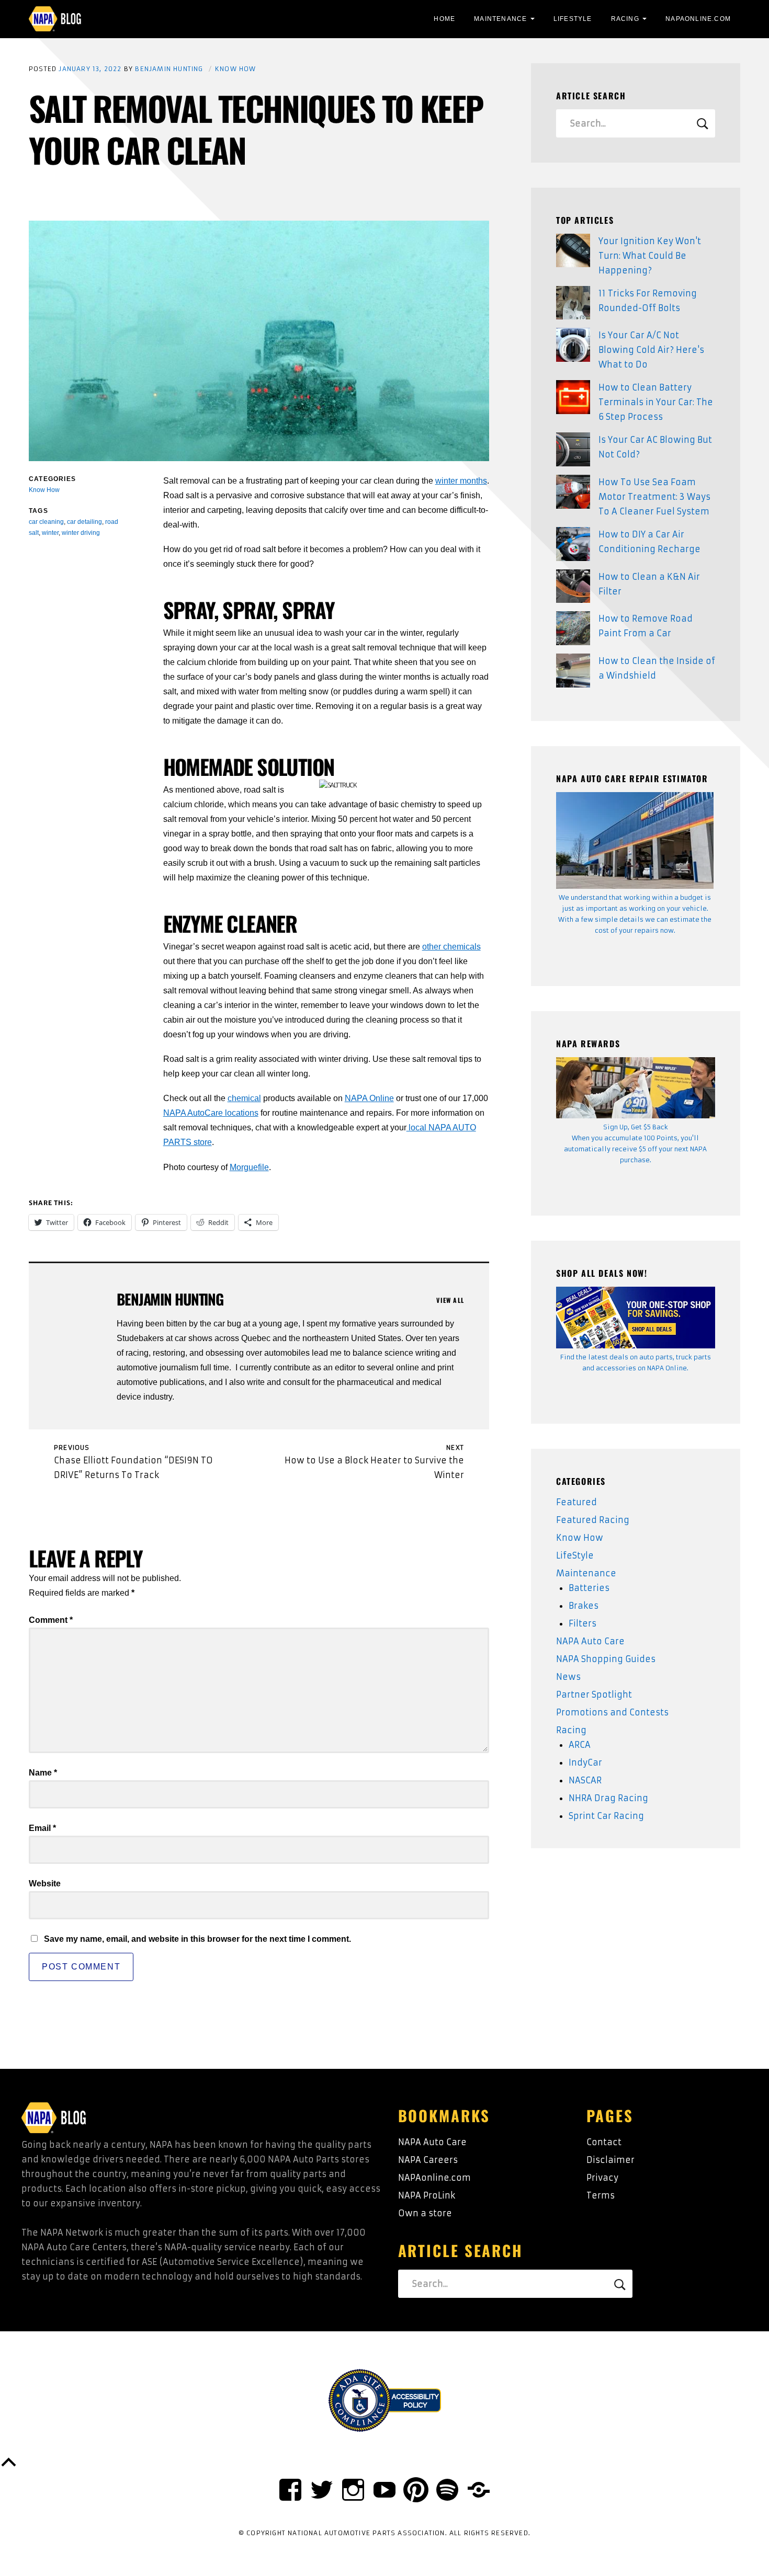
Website (45, 1884)
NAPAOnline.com (698, 19)
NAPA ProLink (427, 2195)
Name (43, 1773)
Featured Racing (593, 1520)
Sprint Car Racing (606, 1816)
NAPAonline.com (434, 2178)
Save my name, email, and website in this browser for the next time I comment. (197, 1939)
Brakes (584, 1606)
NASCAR (585, 1780)
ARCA (580, 1745)
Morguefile (249, 1167)
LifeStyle (573, 19)
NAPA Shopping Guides (606, 1659)
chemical (244, 1098)
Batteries (589, 1588)
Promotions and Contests (612, 1712)
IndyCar (585, 1762)
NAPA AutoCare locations (211, 1113)
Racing (625, 19)
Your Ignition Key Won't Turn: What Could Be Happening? (650, 256)
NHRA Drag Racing (608, 1798)
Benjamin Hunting (169, 69)
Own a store (425, 2213)
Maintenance (500, 19)
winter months (461, 481)
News (568, 1677)
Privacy (602, 2178)
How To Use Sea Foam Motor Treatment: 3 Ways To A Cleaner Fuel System (654, 497)
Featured (576, 1502)
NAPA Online (369, 1098)
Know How (236, 69)
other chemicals (451, 947)
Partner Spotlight (594, 1695)
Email (42, 1828)
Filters (583, 1623)
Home (444, 19)
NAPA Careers (428, 2160)
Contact (604, 2142)
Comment (51, 1620)
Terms (601, 2195)
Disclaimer (610, 2160)
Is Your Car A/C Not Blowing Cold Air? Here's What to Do (651, 350)
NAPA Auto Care (590, 1641)
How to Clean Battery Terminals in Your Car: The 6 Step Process (656, 402)
